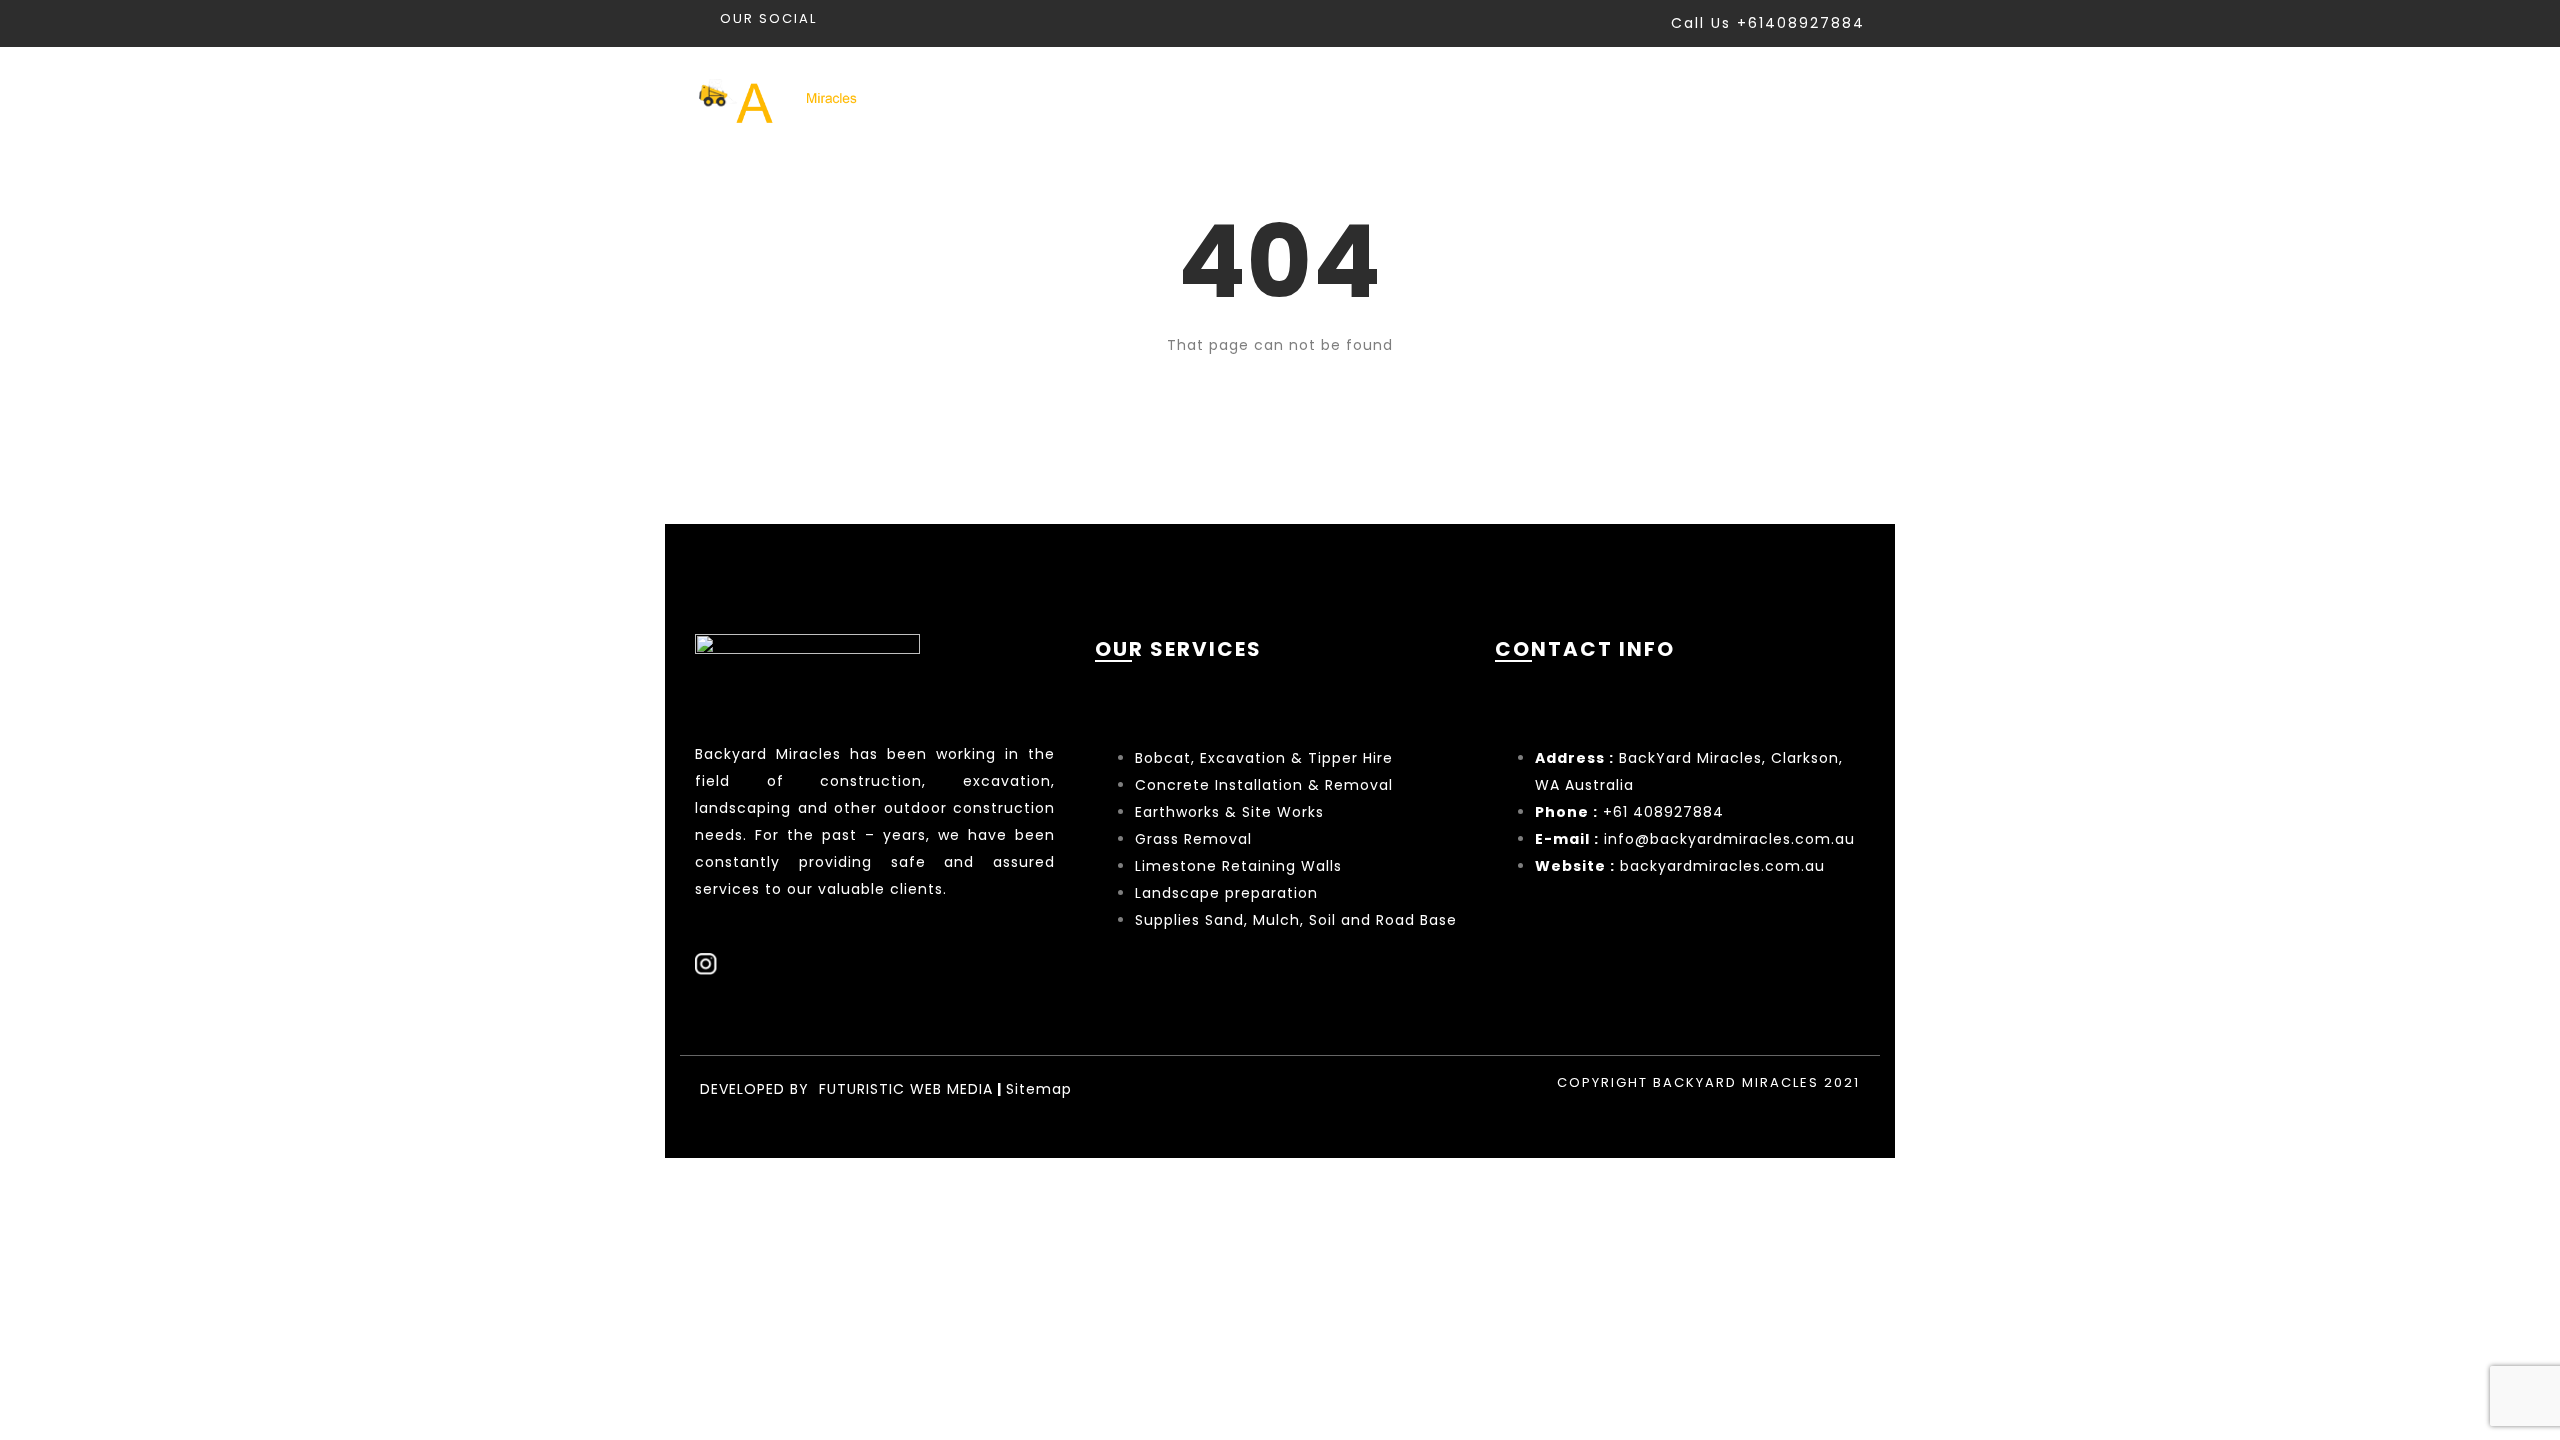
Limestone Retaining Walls (1238, 866)
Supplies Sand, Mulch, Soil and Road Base (1296, 920)
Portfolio (1565, 98)
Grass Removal (1196, 839)
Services (1432, 98)
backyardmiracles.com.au (1722, 866)
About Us (1696, 98)
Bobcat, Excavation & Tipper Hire (1264, 758)
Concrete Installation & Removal (1264, 785)
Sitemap (1039, 1089)
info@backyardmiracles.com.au (1729, 839)
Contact (1825, 98)
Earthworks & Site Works (1229, 812)
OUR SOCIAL (768, 18)
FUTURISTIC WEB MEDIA (906, 1089)
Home (1318, 98)
